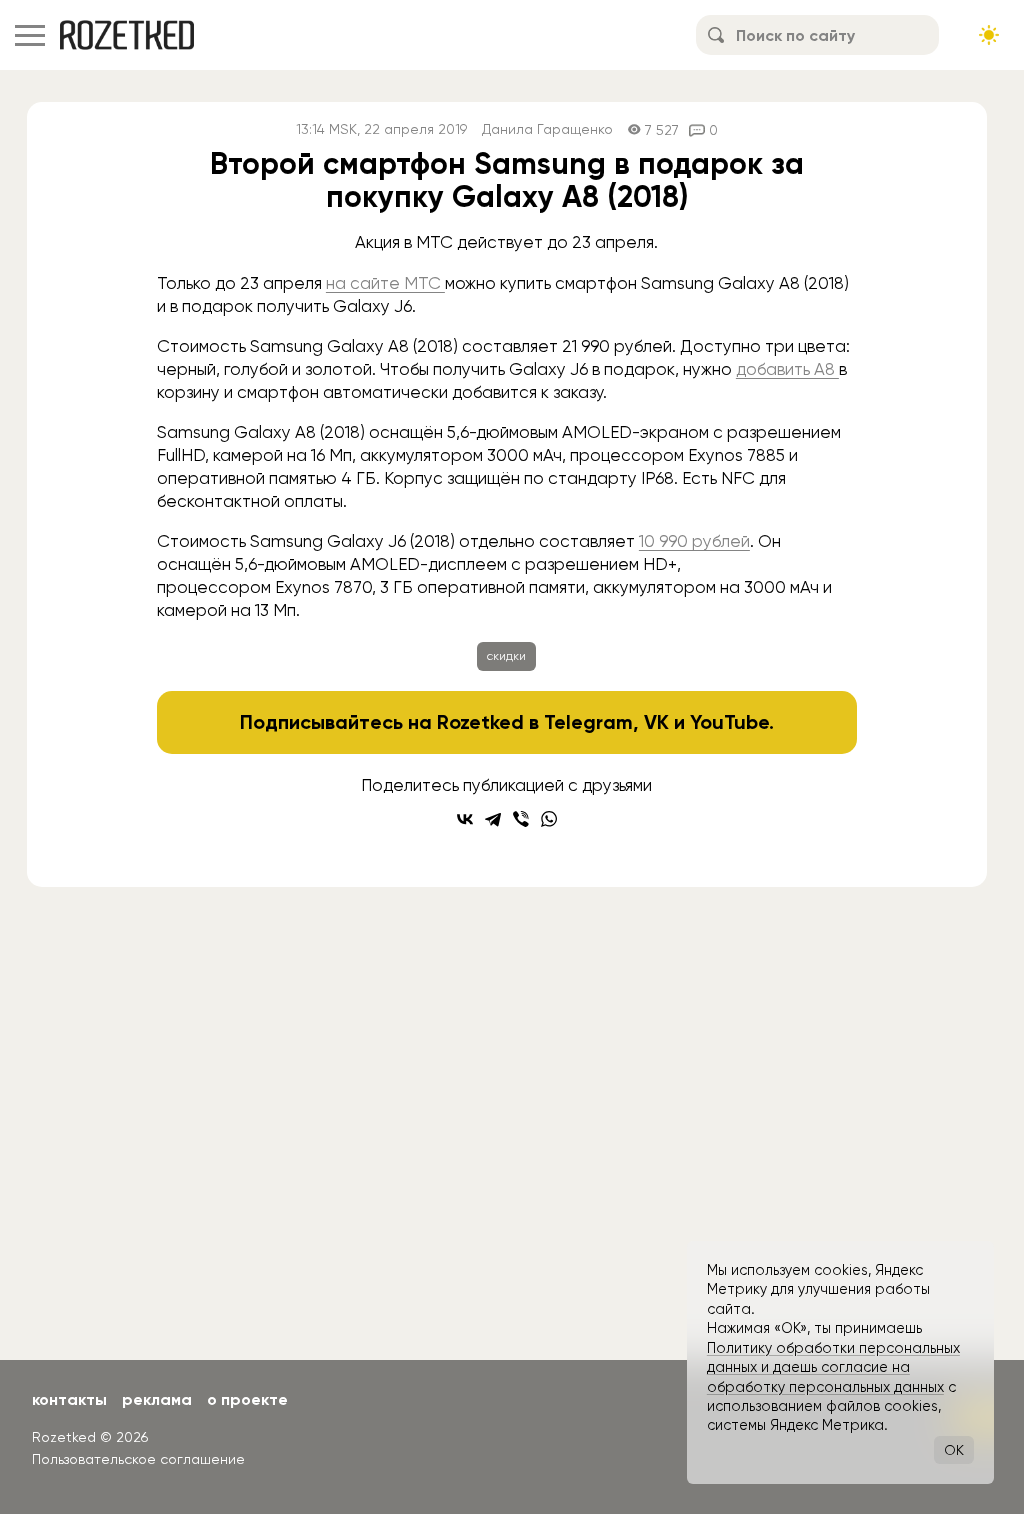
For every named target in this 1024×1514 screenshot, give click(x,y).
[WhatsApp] (549, 819)
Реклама (157, 1399)
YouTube (729, 722)
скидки (506, 656)
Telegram (588, 722)
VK (656, 722)
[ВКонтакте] (465, 819)
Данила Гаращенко (547, 129)
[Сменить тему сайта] (989, 35)
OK (954, 1450)
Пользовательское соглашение (138, 1459)
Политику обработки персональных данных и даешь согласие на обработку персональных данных (833, 1367)
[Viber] (521, 819)
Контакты (69, 1399)
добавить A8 (787, 369)
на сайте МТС (385, 283)
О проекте (247, 1399)
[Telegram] (493, 819)
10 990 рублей (694, 541)
